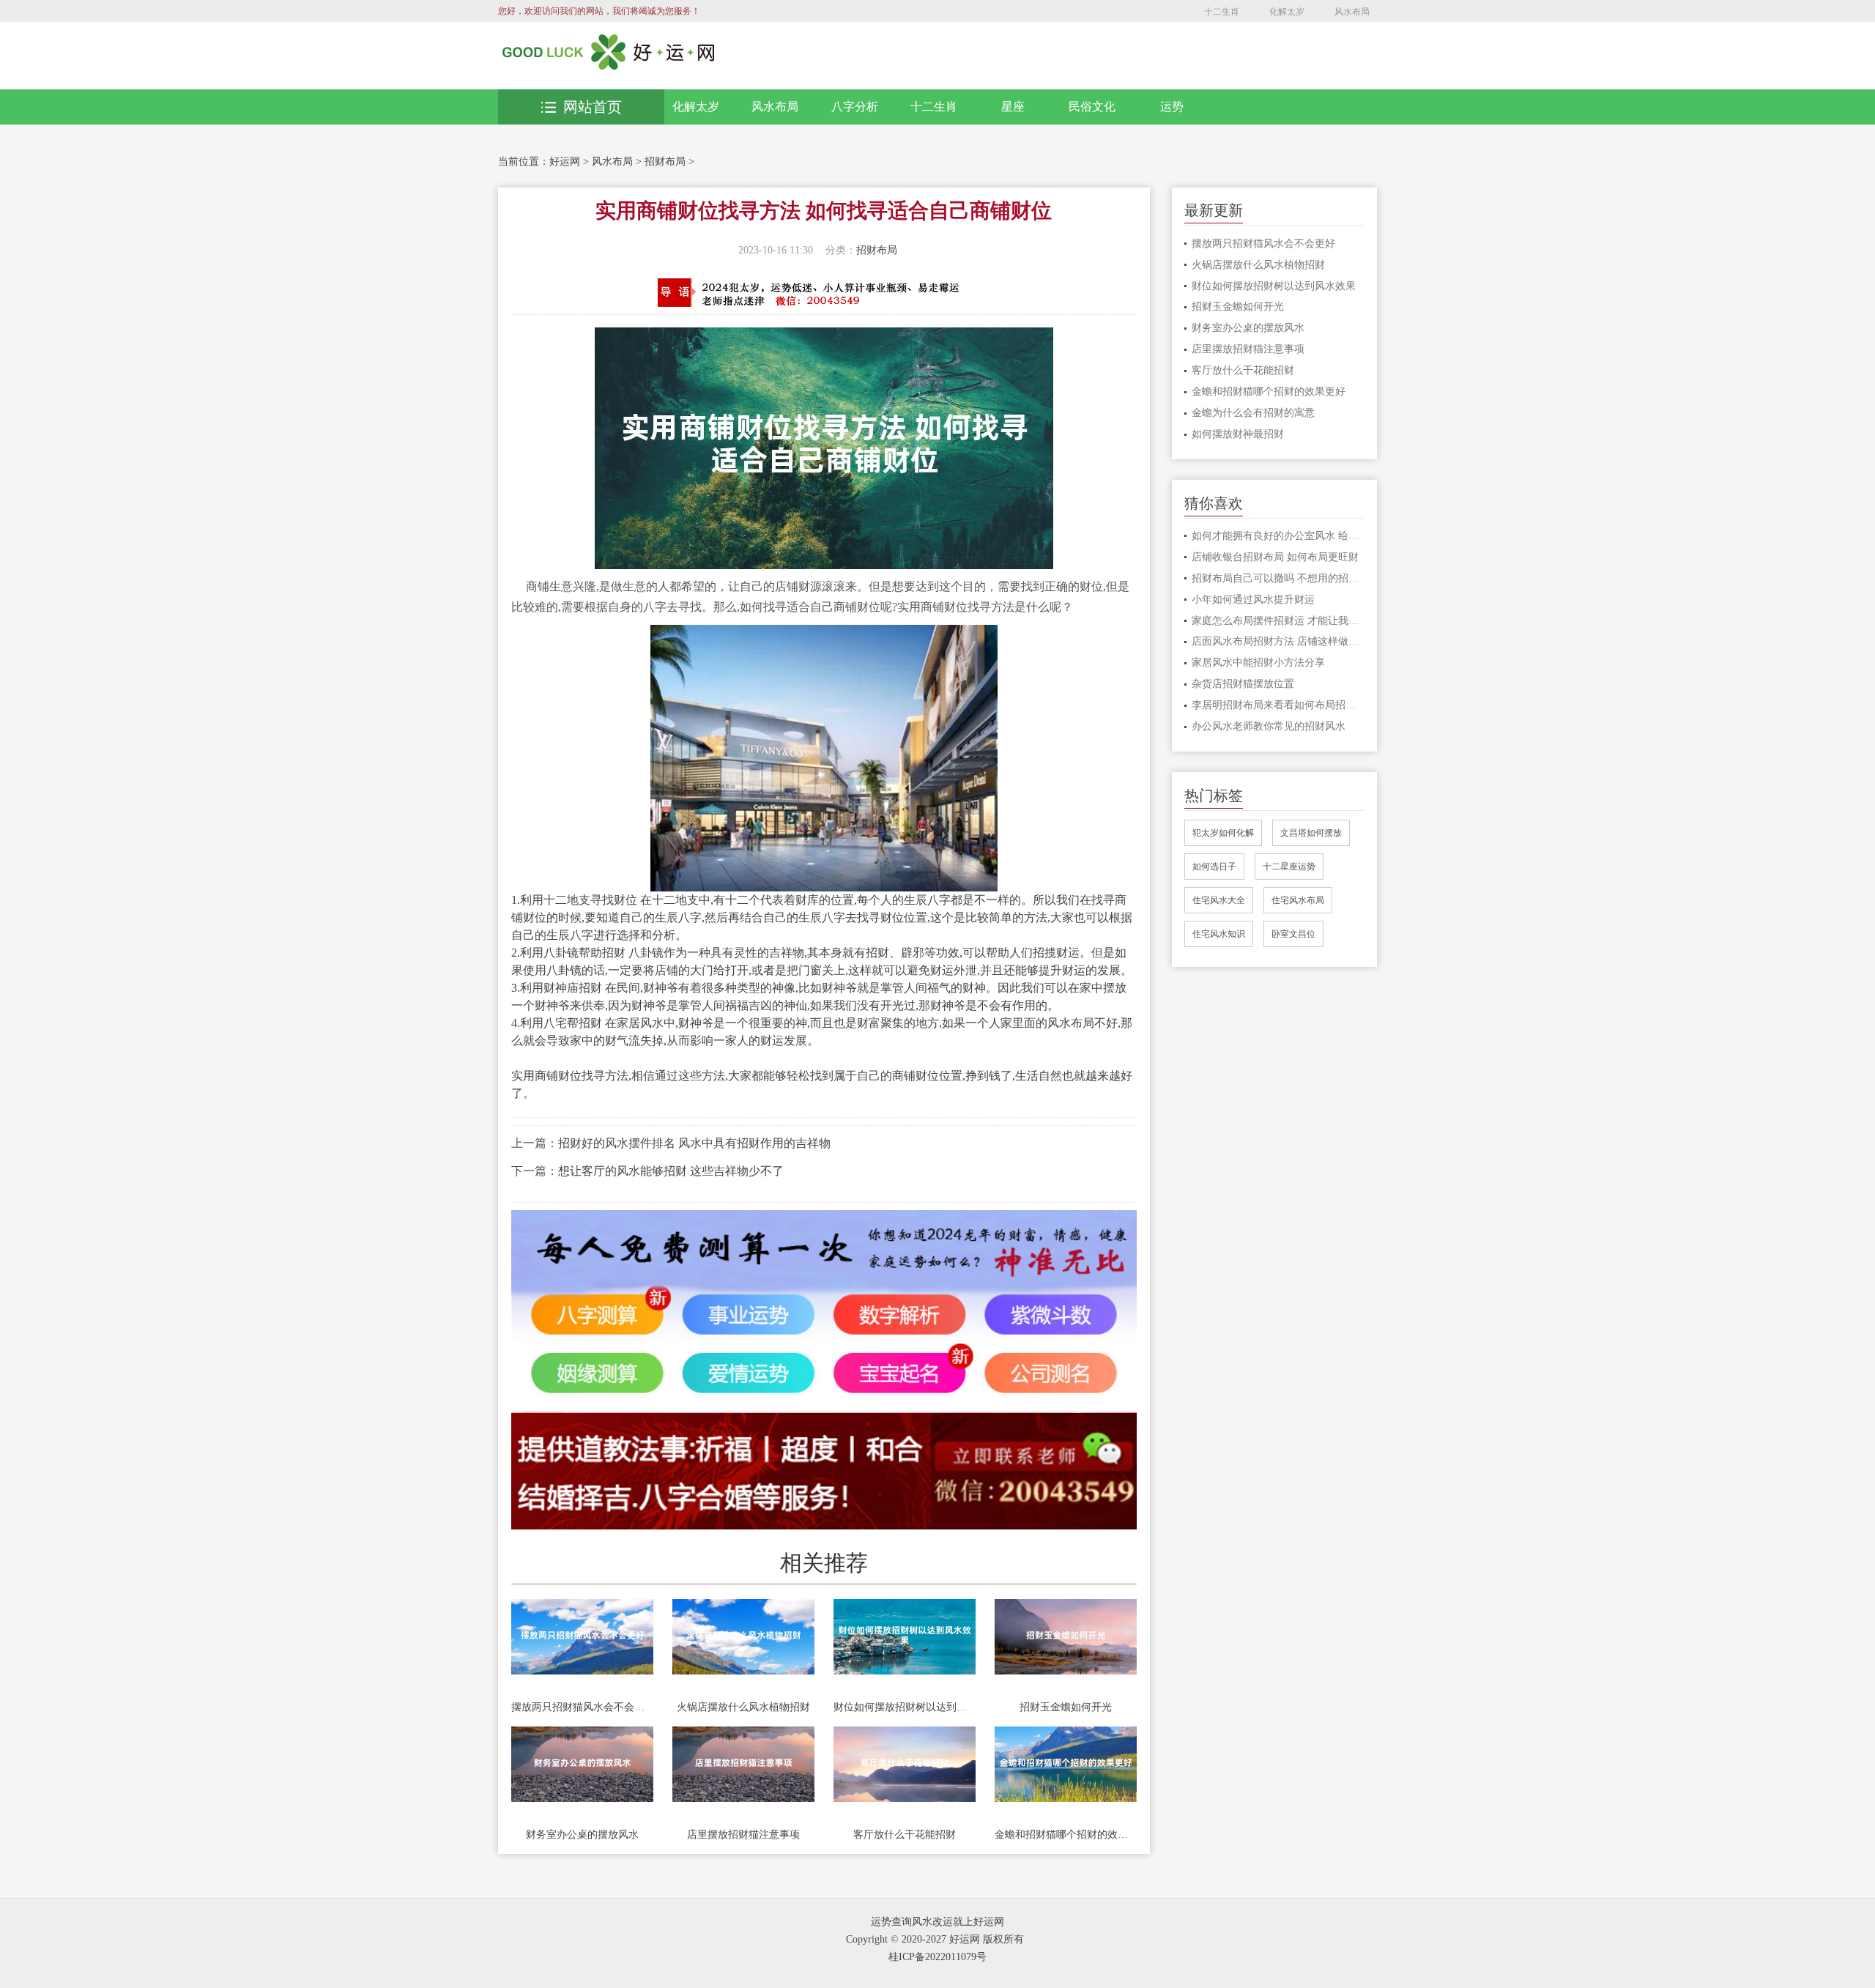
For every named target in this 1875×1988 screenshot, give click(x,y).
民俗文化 (1092, 107)
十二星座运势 (1289, 867)
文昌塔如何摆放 (1311, 833)
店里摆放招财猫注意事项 (743, 1835)
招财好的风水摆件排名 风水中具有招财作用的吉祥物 (694, 1143)
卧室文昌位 (1293, 934)
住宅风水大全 (1219, 900)
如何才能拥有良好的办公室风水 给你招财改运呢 (1278, 536)
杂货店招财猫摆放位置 (1243, 684)
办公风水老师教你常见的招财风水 (1269, 726)
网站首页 (593, 107)
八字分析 (855, 107)
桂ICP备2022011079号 (937, 1957)
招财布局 (665, 162)
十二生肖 (1222, 12)
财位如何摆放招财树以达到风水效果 (905, 1707)
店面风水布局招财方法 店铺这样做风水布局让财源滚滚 (1278, 641)
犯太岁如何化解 (1223, 833)
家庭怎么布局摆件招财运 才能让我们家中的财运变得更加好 (1278, 621)
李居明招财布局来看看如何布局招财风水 (1278, 705)
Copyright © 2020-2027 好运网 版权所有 (935, 1939)
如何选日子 (1214, 867)
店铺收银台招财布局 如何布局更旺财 (1275, 557)
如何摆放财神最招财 (1238, 434)
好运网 (565, 162)
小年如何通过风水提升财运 (1253, 600)
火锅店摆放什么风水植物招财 (743, 1707)
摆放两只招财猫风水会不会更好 (582, 1707)
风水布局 (1352, 12)
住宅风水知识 (1219, 934)
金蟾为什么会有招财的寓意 (1253, 413)
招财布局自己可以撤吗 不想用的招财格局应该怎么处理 (1278, 578)
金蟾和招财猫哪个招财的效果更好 (1066, 1835)
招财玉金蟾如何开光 (1066, 1707)
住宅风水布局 (1298, 900)
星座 (1013, 107)
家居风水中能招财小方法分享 (1258, 663)
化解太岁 (1287, 12)
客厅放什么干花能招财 (905, 1835)
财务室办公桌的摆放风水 (582, 1835)
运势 (1172, 107)
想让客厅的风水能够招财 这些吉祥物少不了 (671, 1171)
